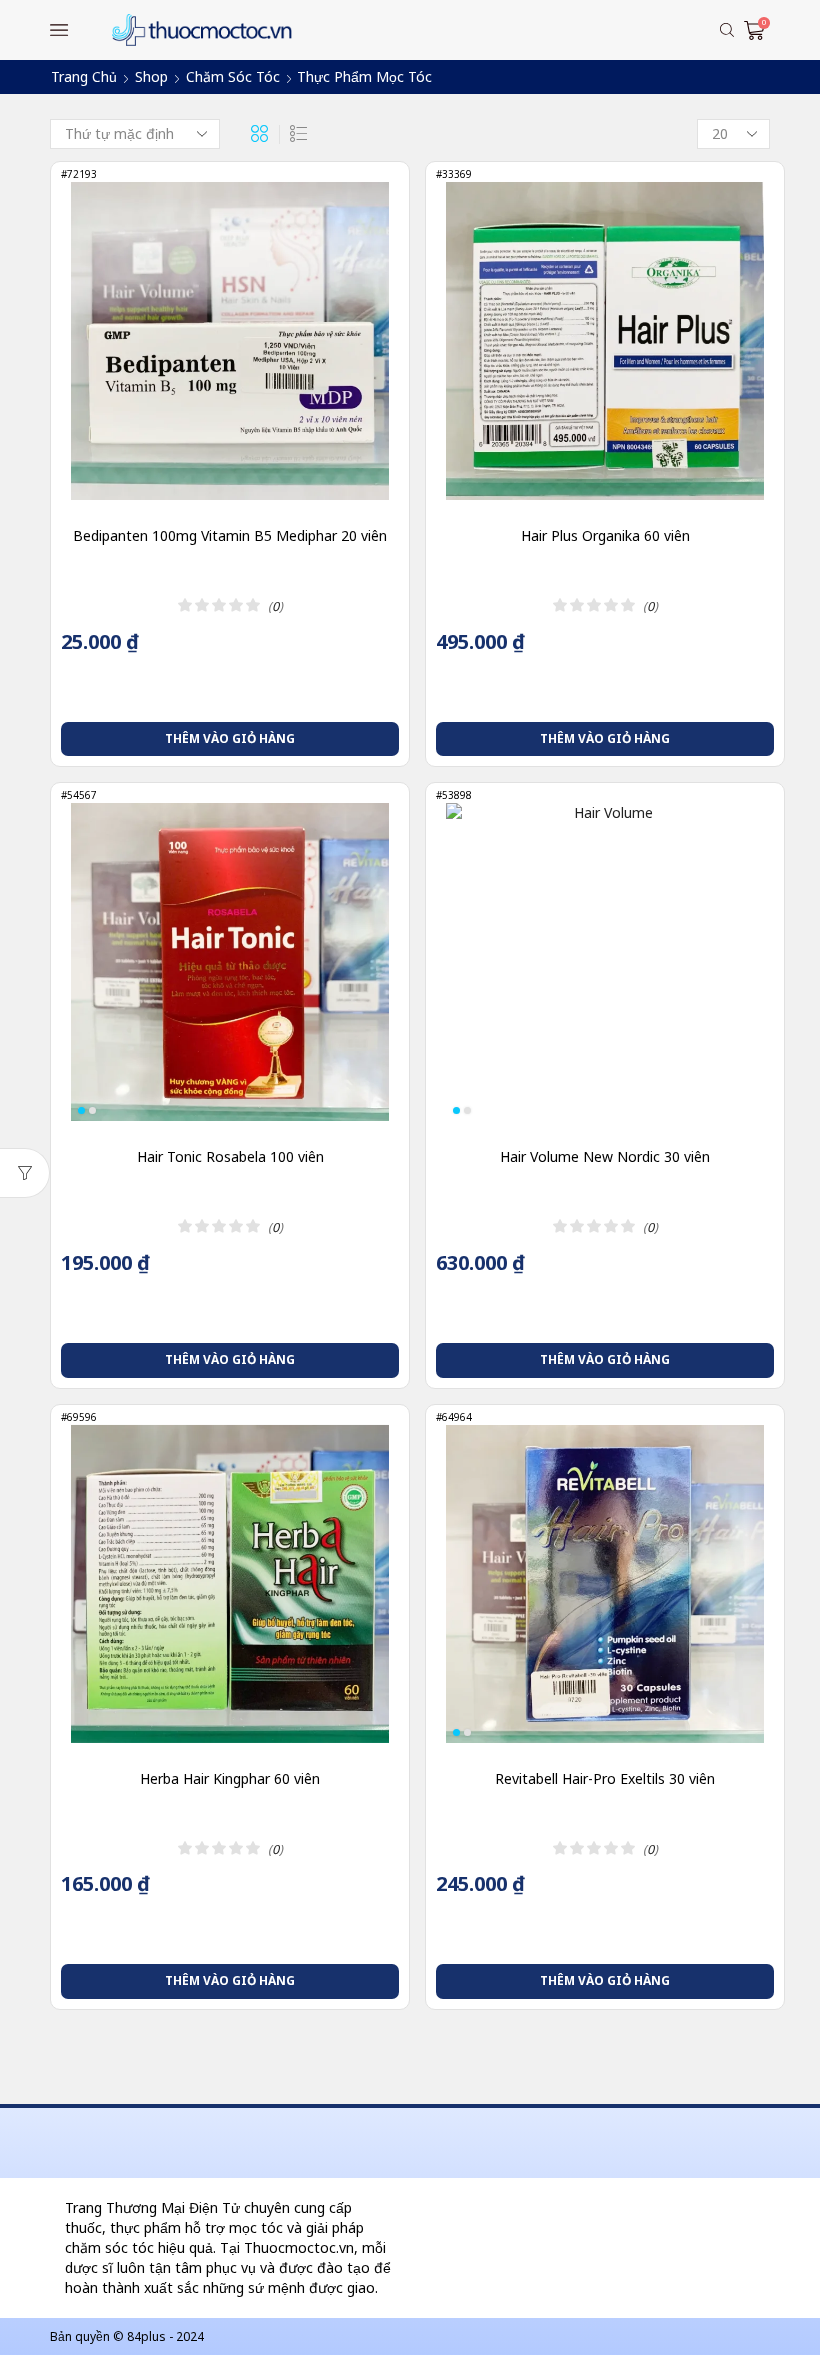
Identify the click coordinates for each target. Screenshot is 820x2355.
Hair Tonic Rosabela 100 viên (230, 1156)
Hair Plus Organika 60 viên (605, 535)
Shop (151, 76)
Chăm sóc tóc (233, 76)
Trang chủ (84, 76)
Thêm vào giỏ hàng (230, 738)
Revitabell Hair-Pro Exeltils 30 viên (605, 1778)
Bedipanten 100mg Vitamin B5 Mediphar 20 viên (230, 535)
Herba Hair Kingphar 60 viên (230, 1778)
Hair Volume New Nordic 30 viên (605, 1156)
